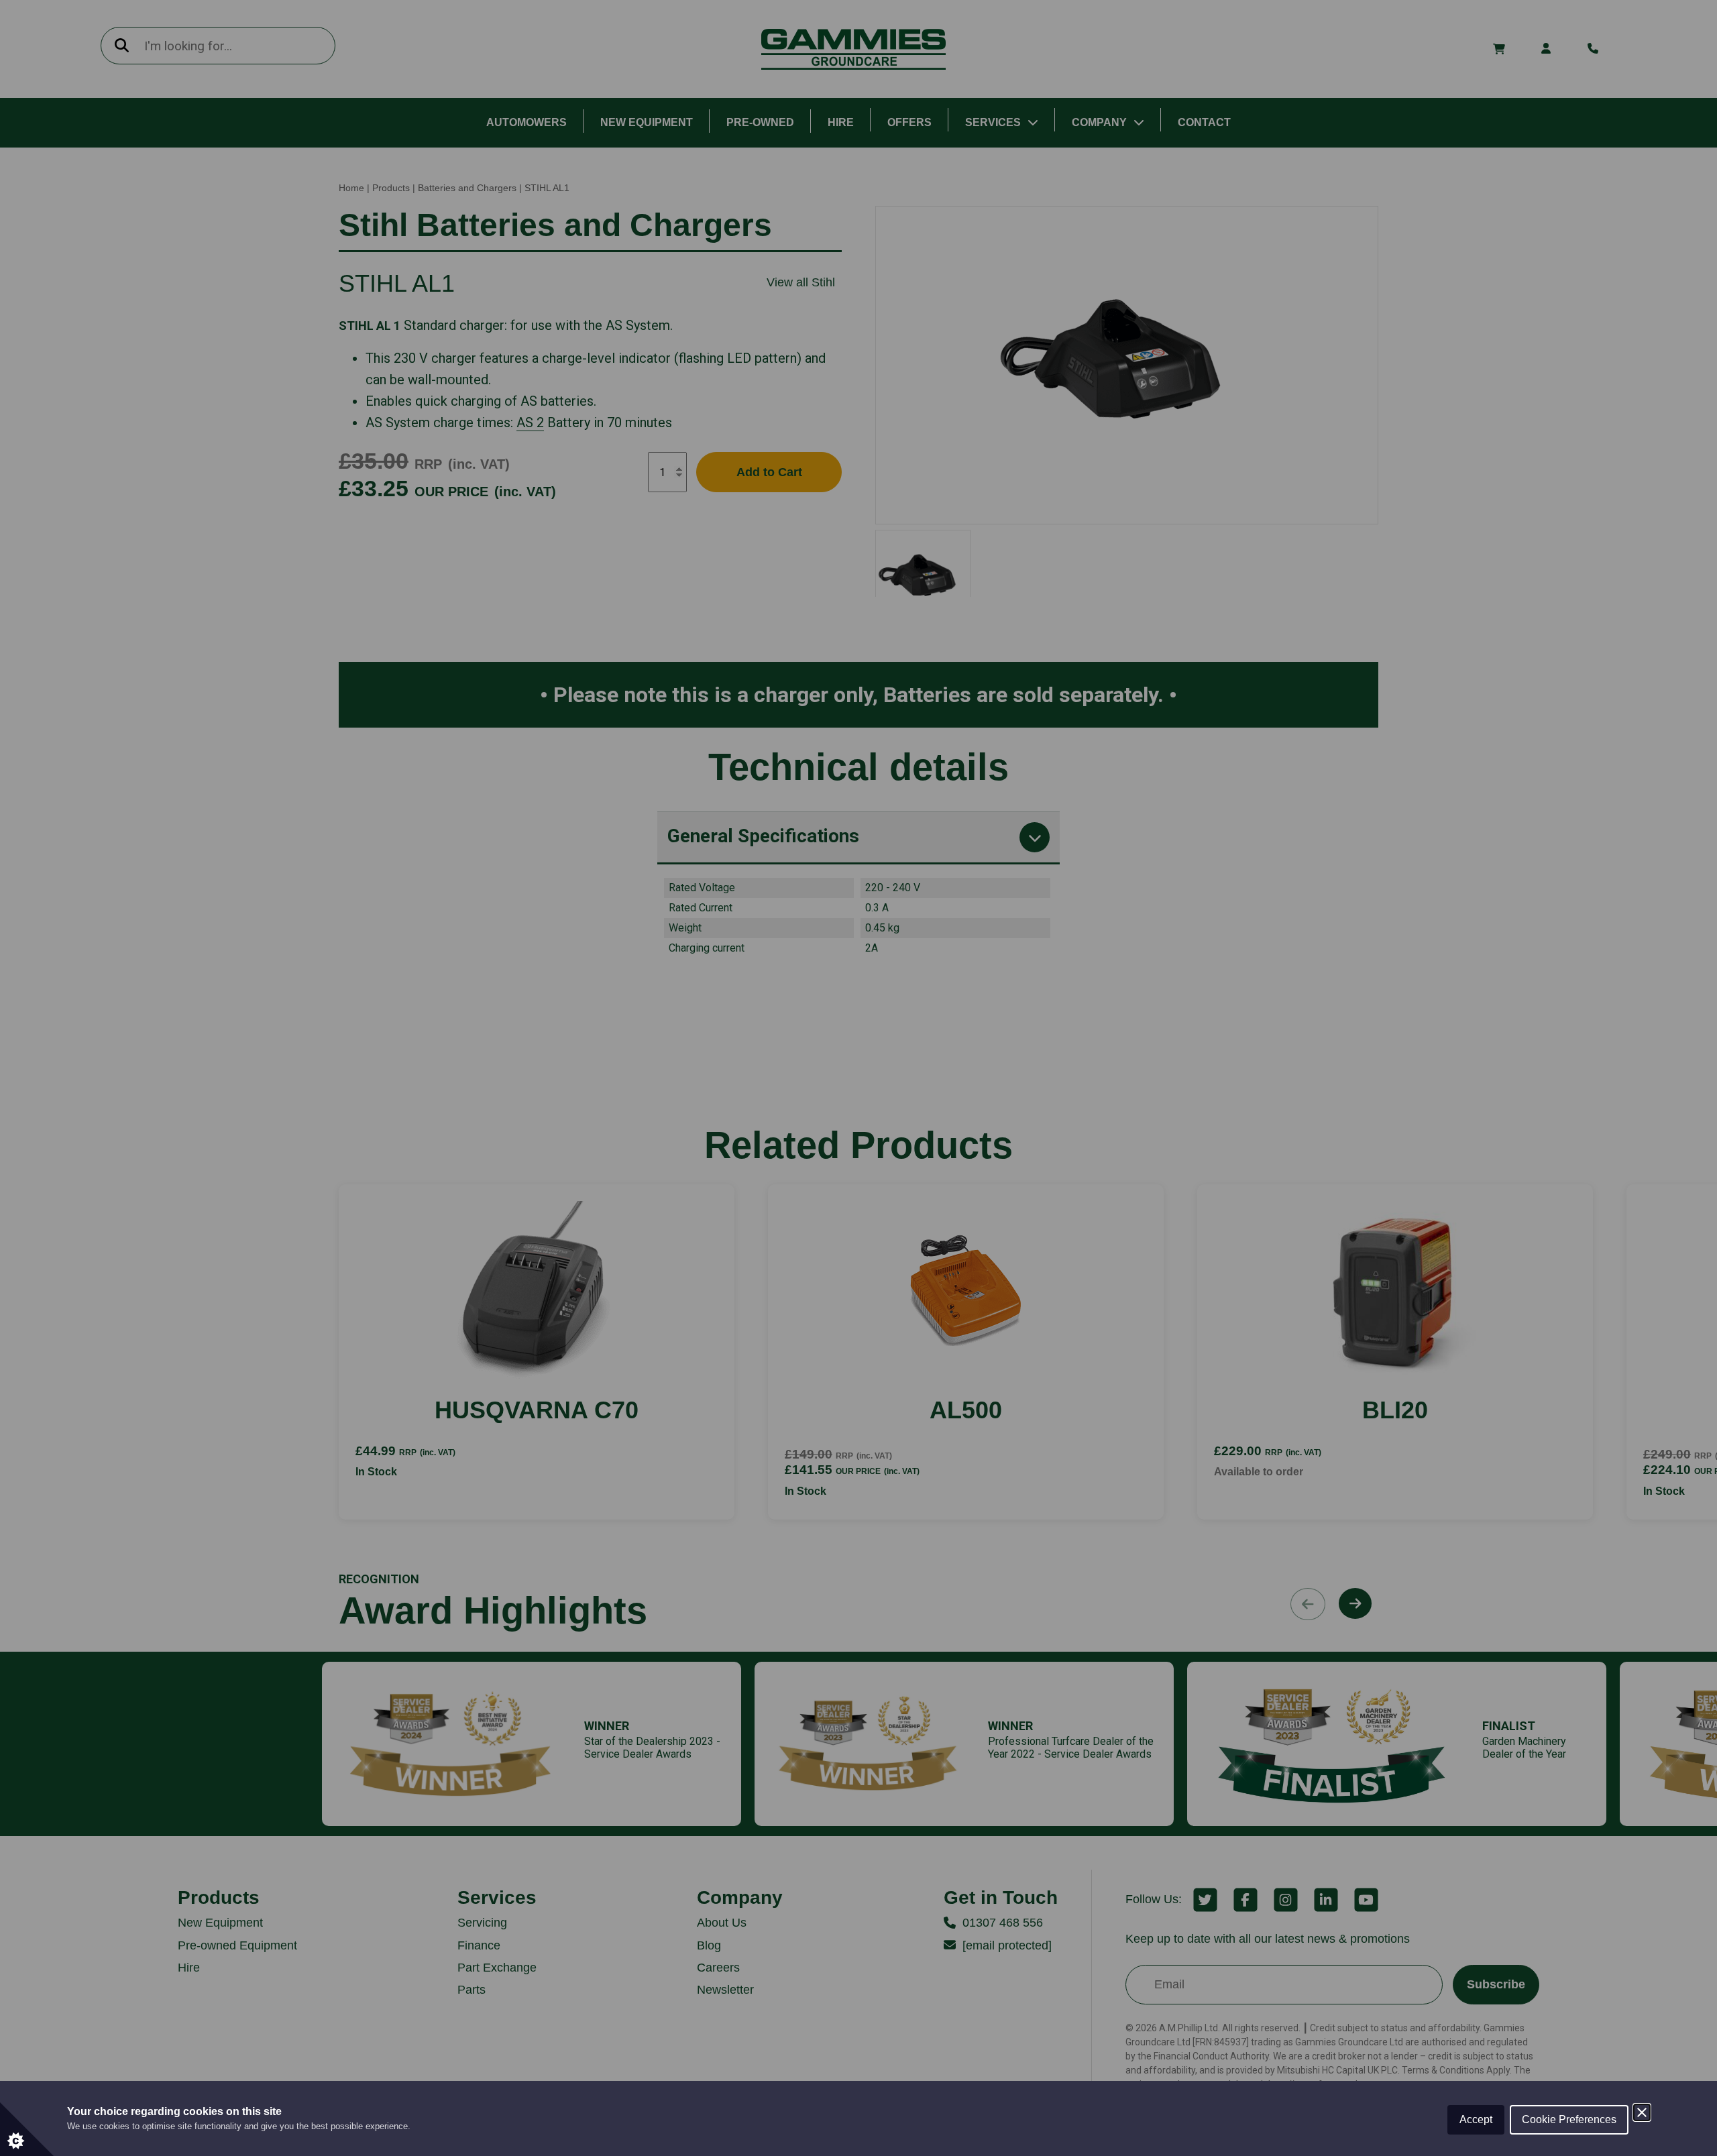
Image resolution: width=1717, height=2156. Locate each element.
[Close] (1642, 2112)
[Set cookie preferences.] (27, 2129)
